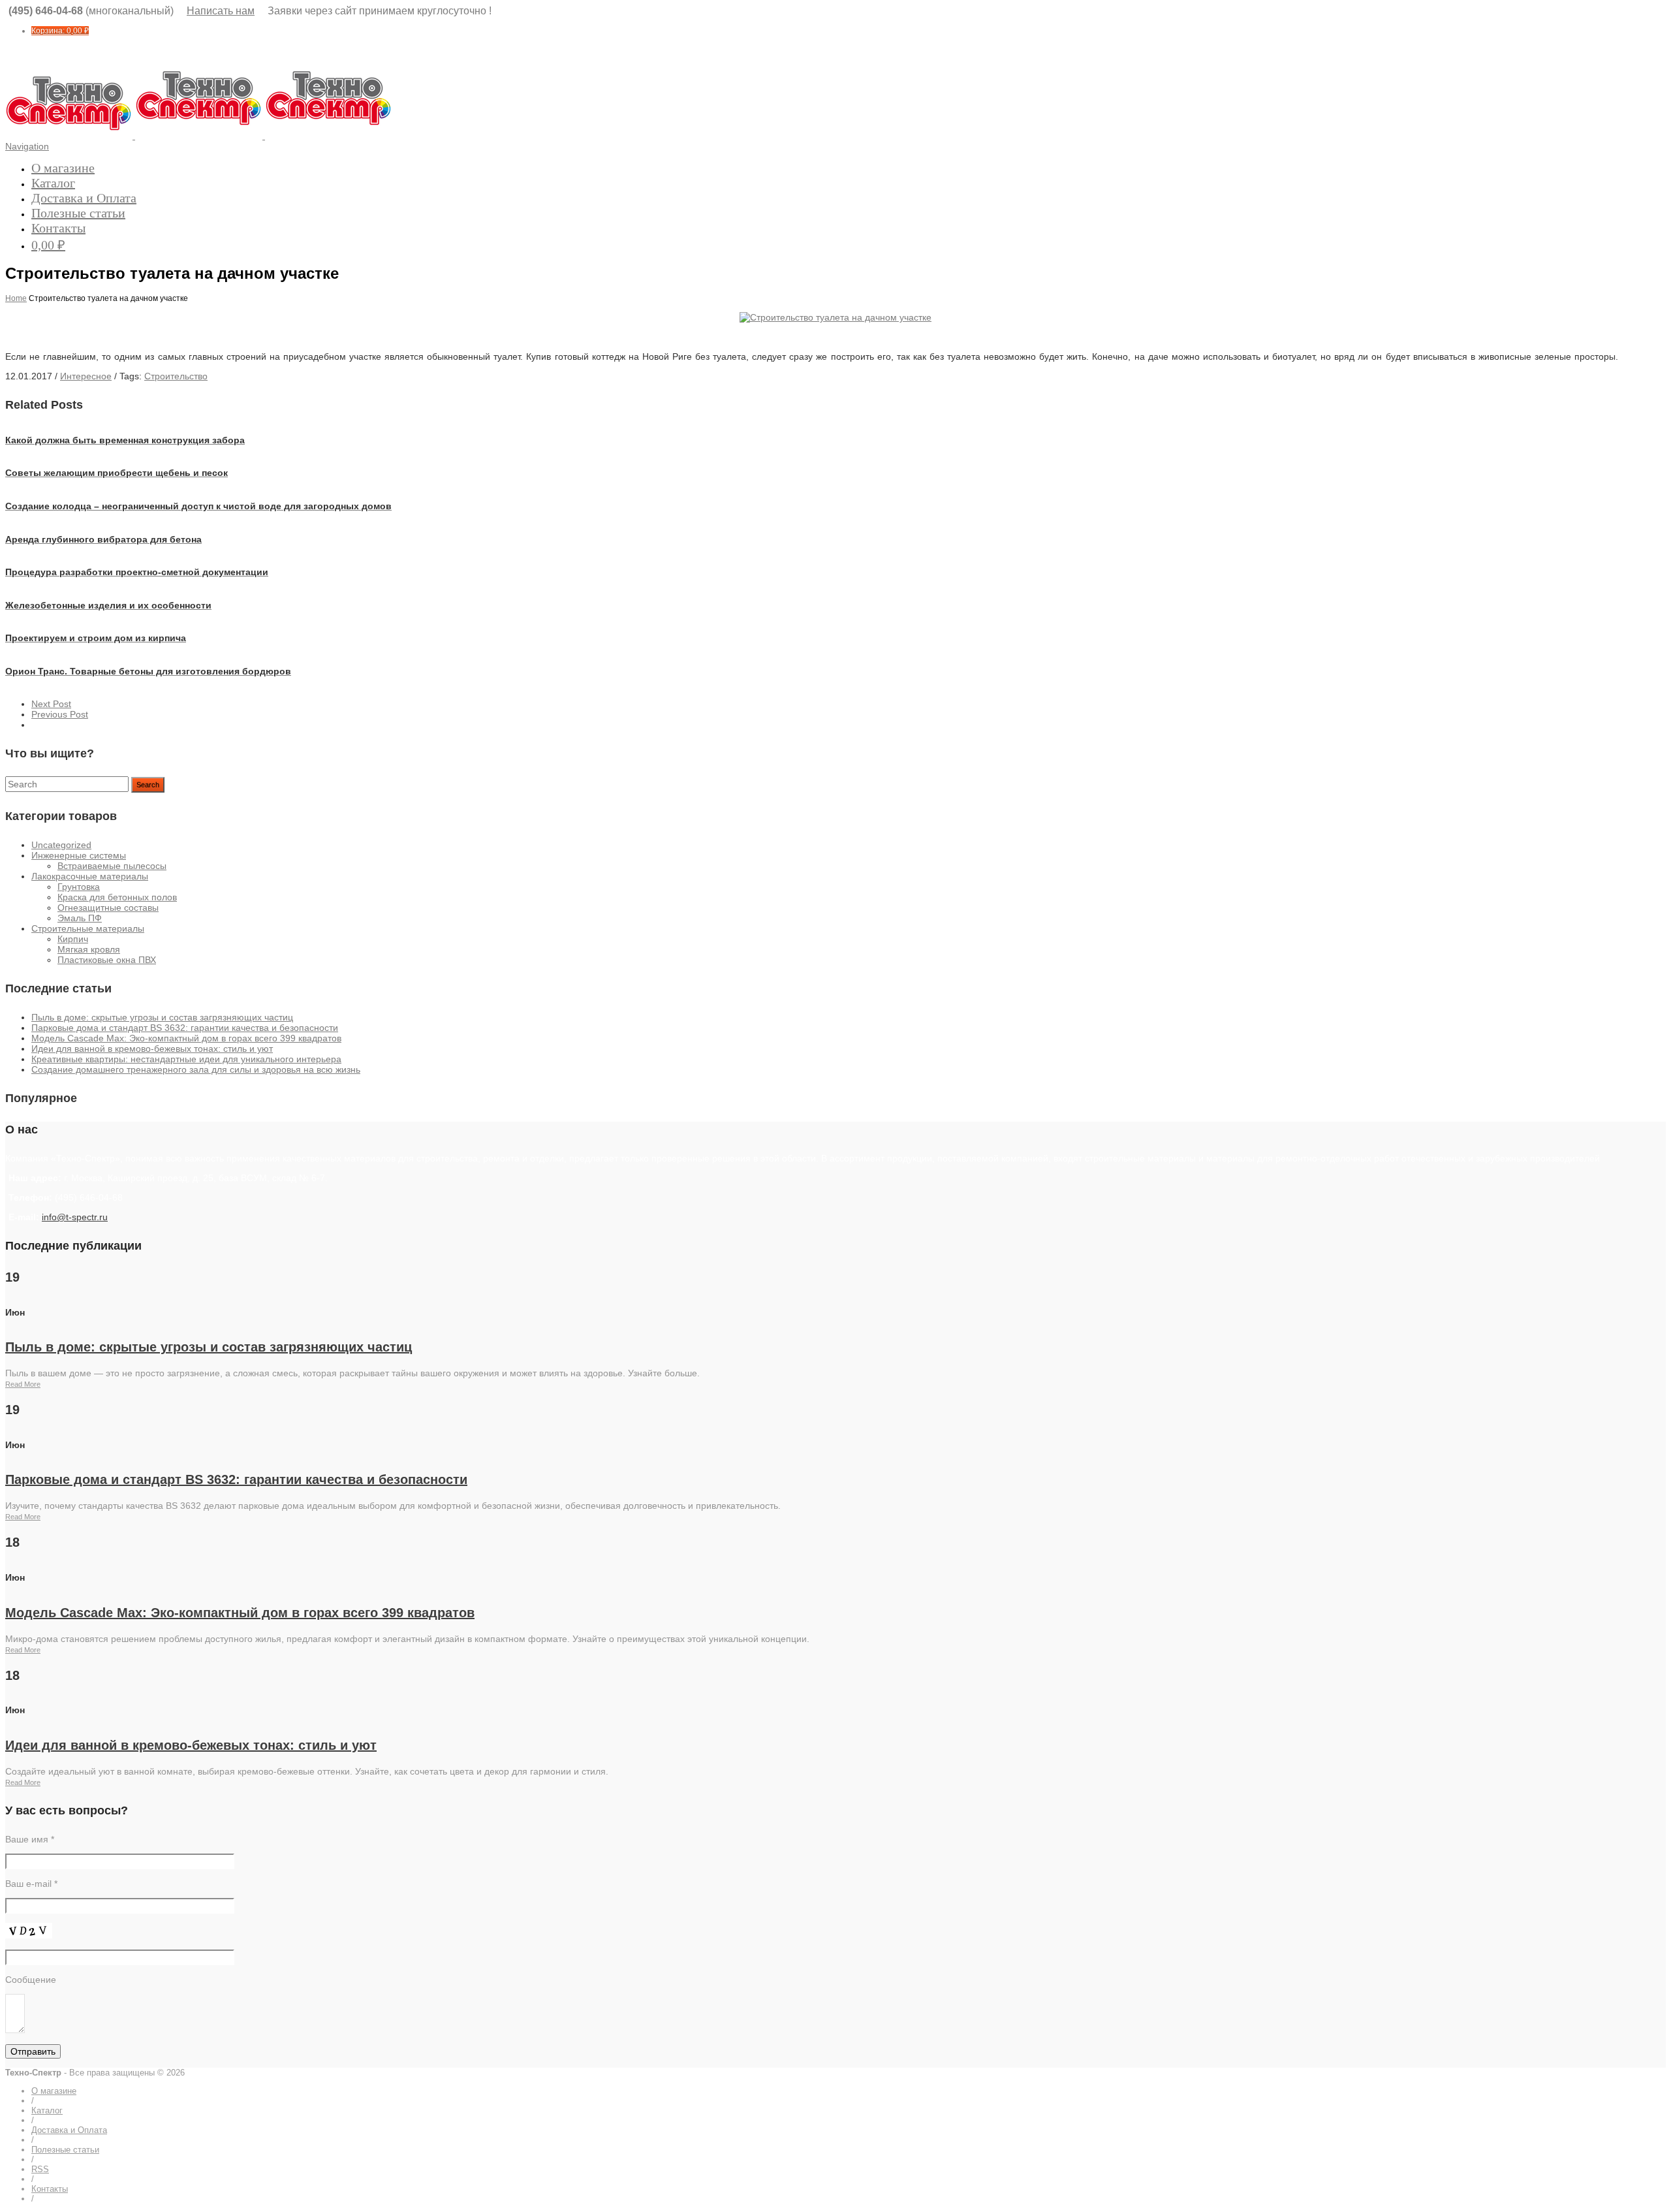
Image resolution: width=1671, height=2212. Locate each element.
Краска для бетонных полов (117, 897)
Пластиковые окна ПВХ (107, 960)
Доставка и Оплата (84, 198)
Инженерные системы (79, 855)
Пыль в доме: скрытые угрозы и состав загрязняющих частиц (162, 1017)
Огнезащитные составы (108, 908)
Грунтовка (79, 887)
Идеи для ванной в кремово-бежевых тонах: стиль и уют (152, 1049)
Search (148, 785)
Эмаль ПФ (80, 918)
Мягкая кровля (89, 949)
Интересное (86, 376)
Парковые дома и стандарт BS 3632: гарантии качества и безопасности (185, 1028)
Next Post (51, 704)
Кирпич (73, 939)
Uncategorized (61, 845)
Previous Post (60, 714)
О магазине (63, 168)
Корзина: (60, 31)
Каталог (53, 183)
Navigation (27, 146)
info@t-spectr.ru (75, 1217)
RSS (40, 2169)
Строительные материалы (88, 928)
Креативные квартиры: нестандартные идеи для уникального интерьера (186, 1059)
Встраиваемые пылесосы (112, 866)
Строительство (176, 376)
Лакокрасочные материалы (90, 876)
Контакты (58, 228)
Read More (23, 1384)
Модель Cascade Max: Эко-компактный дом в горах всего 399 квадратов (186, 1038)
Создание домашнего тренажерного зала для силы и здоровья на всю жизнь (196, 1069)
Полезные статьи (78, 213)
